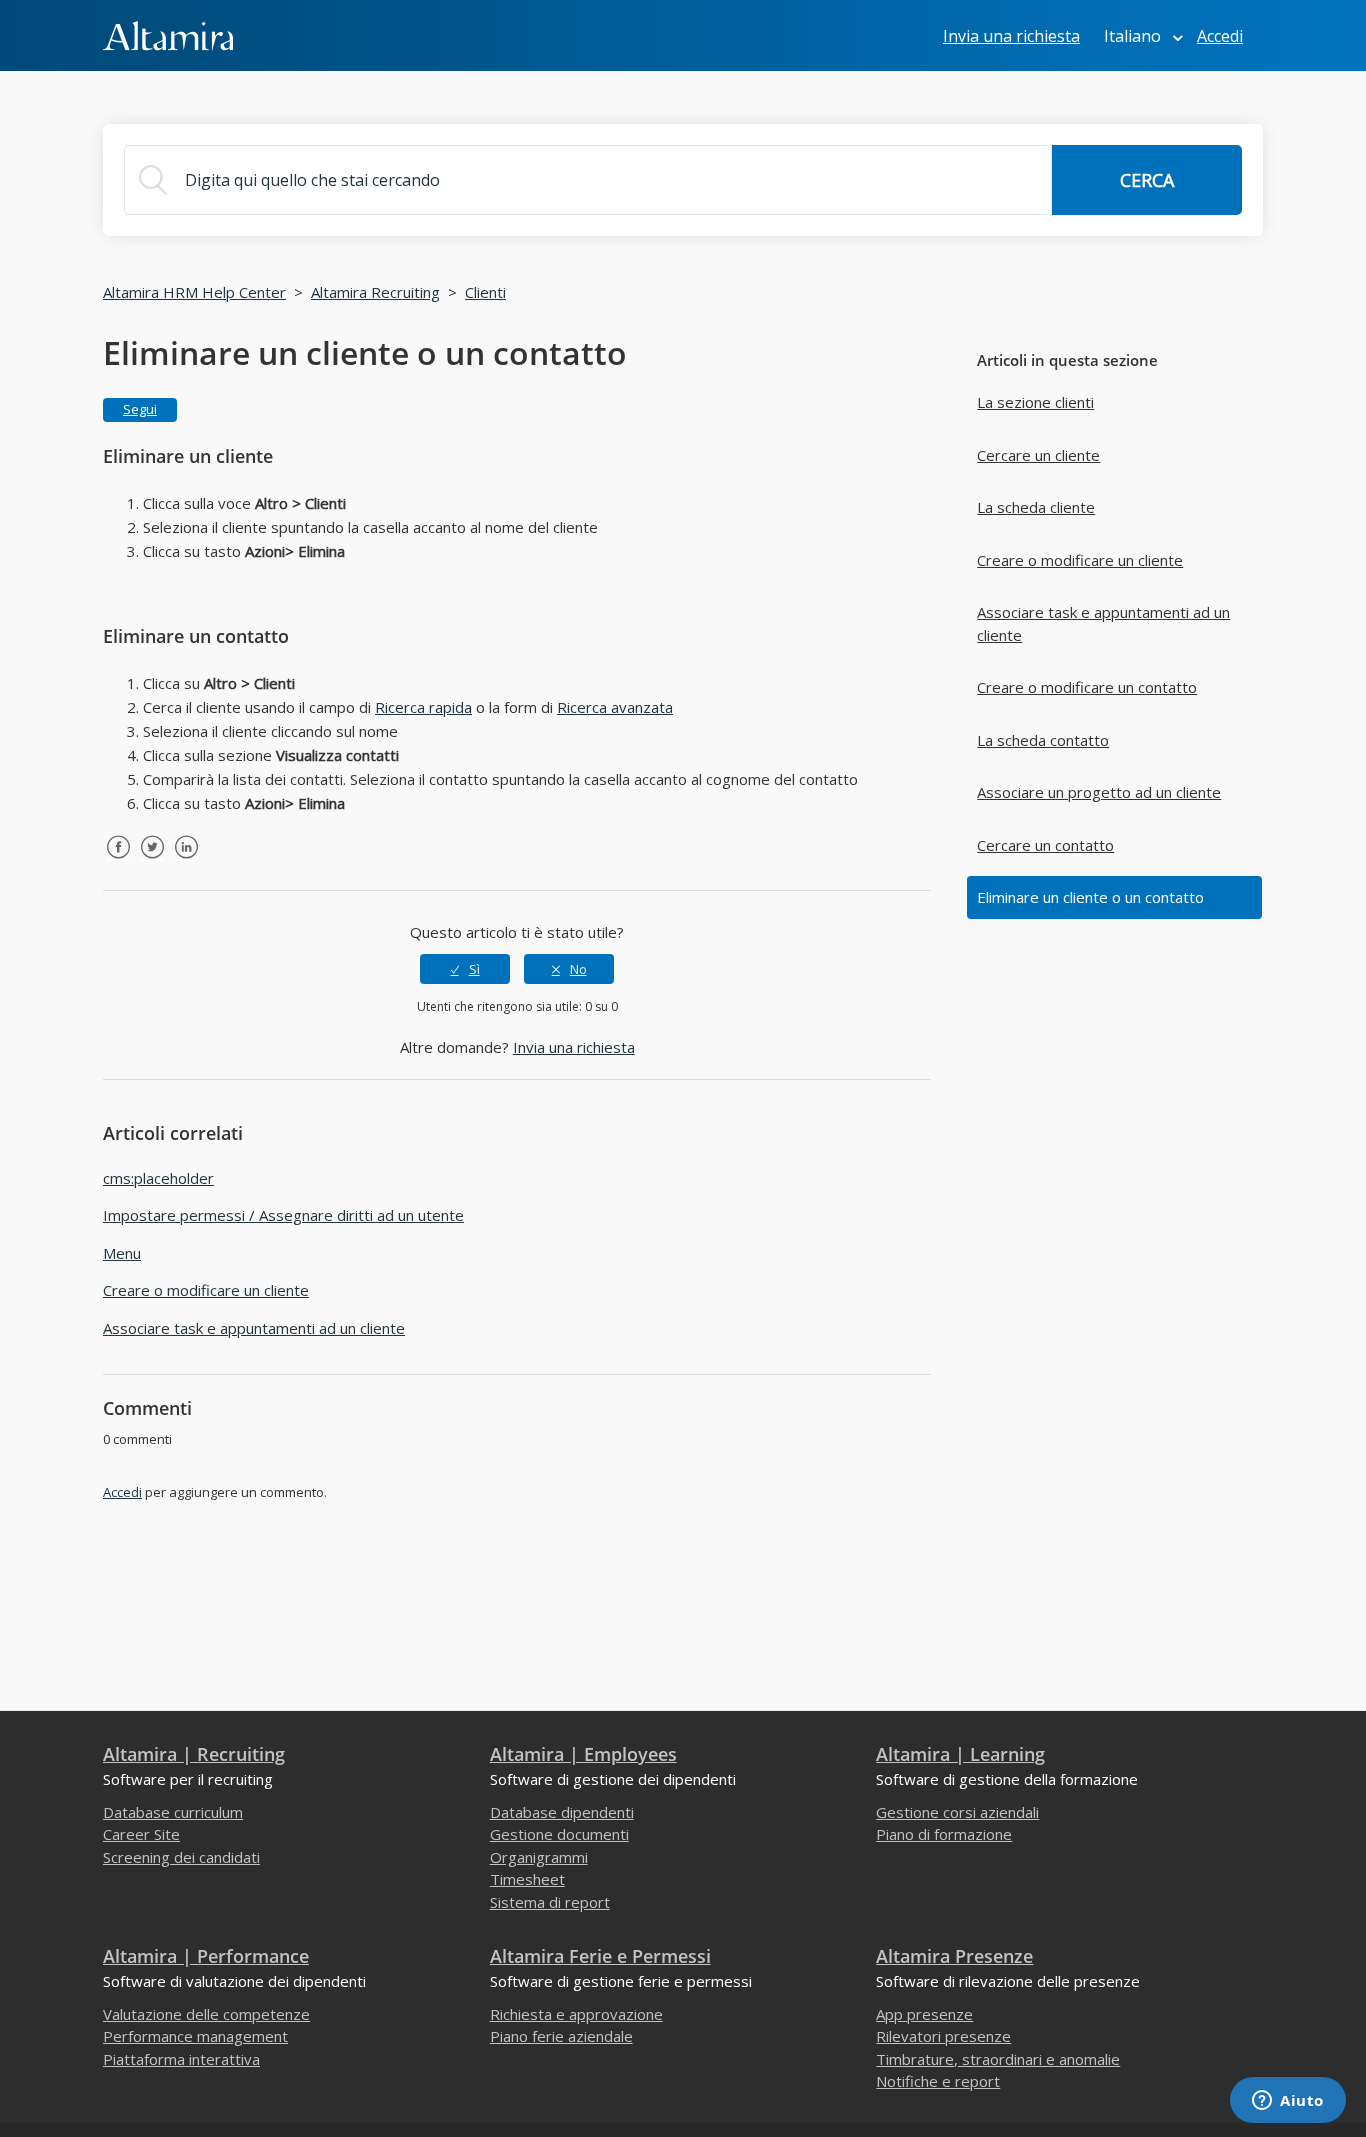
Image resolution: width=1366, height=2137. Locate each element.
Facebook (118, 862)
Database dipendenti (562, 1812)
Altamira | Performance (206, 1956)
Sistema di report (550, 1902)
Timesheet (527, 1879)
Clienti (485, 292)
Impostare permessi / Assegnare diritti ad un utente (283, 1215)
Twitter (152, 862)
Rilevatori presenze (943, 2036)
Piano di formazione (944, 1834)
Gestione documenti (559, 1834)
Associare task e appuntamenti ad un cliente (1103, 623)
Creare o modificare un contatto (1087, 687)
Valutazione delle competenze (206, 2014)
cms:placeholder (158, 1178)
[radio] (465, 969)
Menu (122, 1253)
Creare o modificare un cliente (1080, 560)
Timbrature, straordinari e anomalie (998, 2059)
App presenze (924, 2014)
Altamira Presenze (954, 1956)
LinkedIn (186, 862)
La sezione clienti (1035, 402)
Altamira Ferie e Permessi (600, 1956)
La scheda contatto (1043, 740)
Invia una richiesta (1011, 36)
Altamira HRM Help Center (194, 292)
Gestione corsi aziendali (957, 1812)
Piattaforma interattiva (181, 2059)
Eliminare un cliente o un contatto (1090, 897)
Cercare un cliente (1038, 455)
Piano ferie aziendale (561, 2036)
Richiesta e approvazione (576, 2014)
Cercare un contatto (1045, 845)
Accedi (122, 1492)
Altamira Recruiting (375, 292)
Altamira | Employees (583, 1754)
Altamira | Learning (960, 1754)
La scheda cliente (1036, 507)
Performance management (195, 2036)
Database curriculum (173, 1812)
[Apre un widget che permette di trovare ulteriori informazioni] (1288, 2102)
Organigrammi (539, 1857)
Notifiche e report (938, 2081)
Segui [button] (140, 409)
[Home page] (168, 34)
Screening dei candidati (181, 1857)
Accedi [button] (1220, 36)
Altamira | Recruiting (194, 1754)
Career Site (141, 1834)
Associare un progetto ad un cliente (1099, 792)
